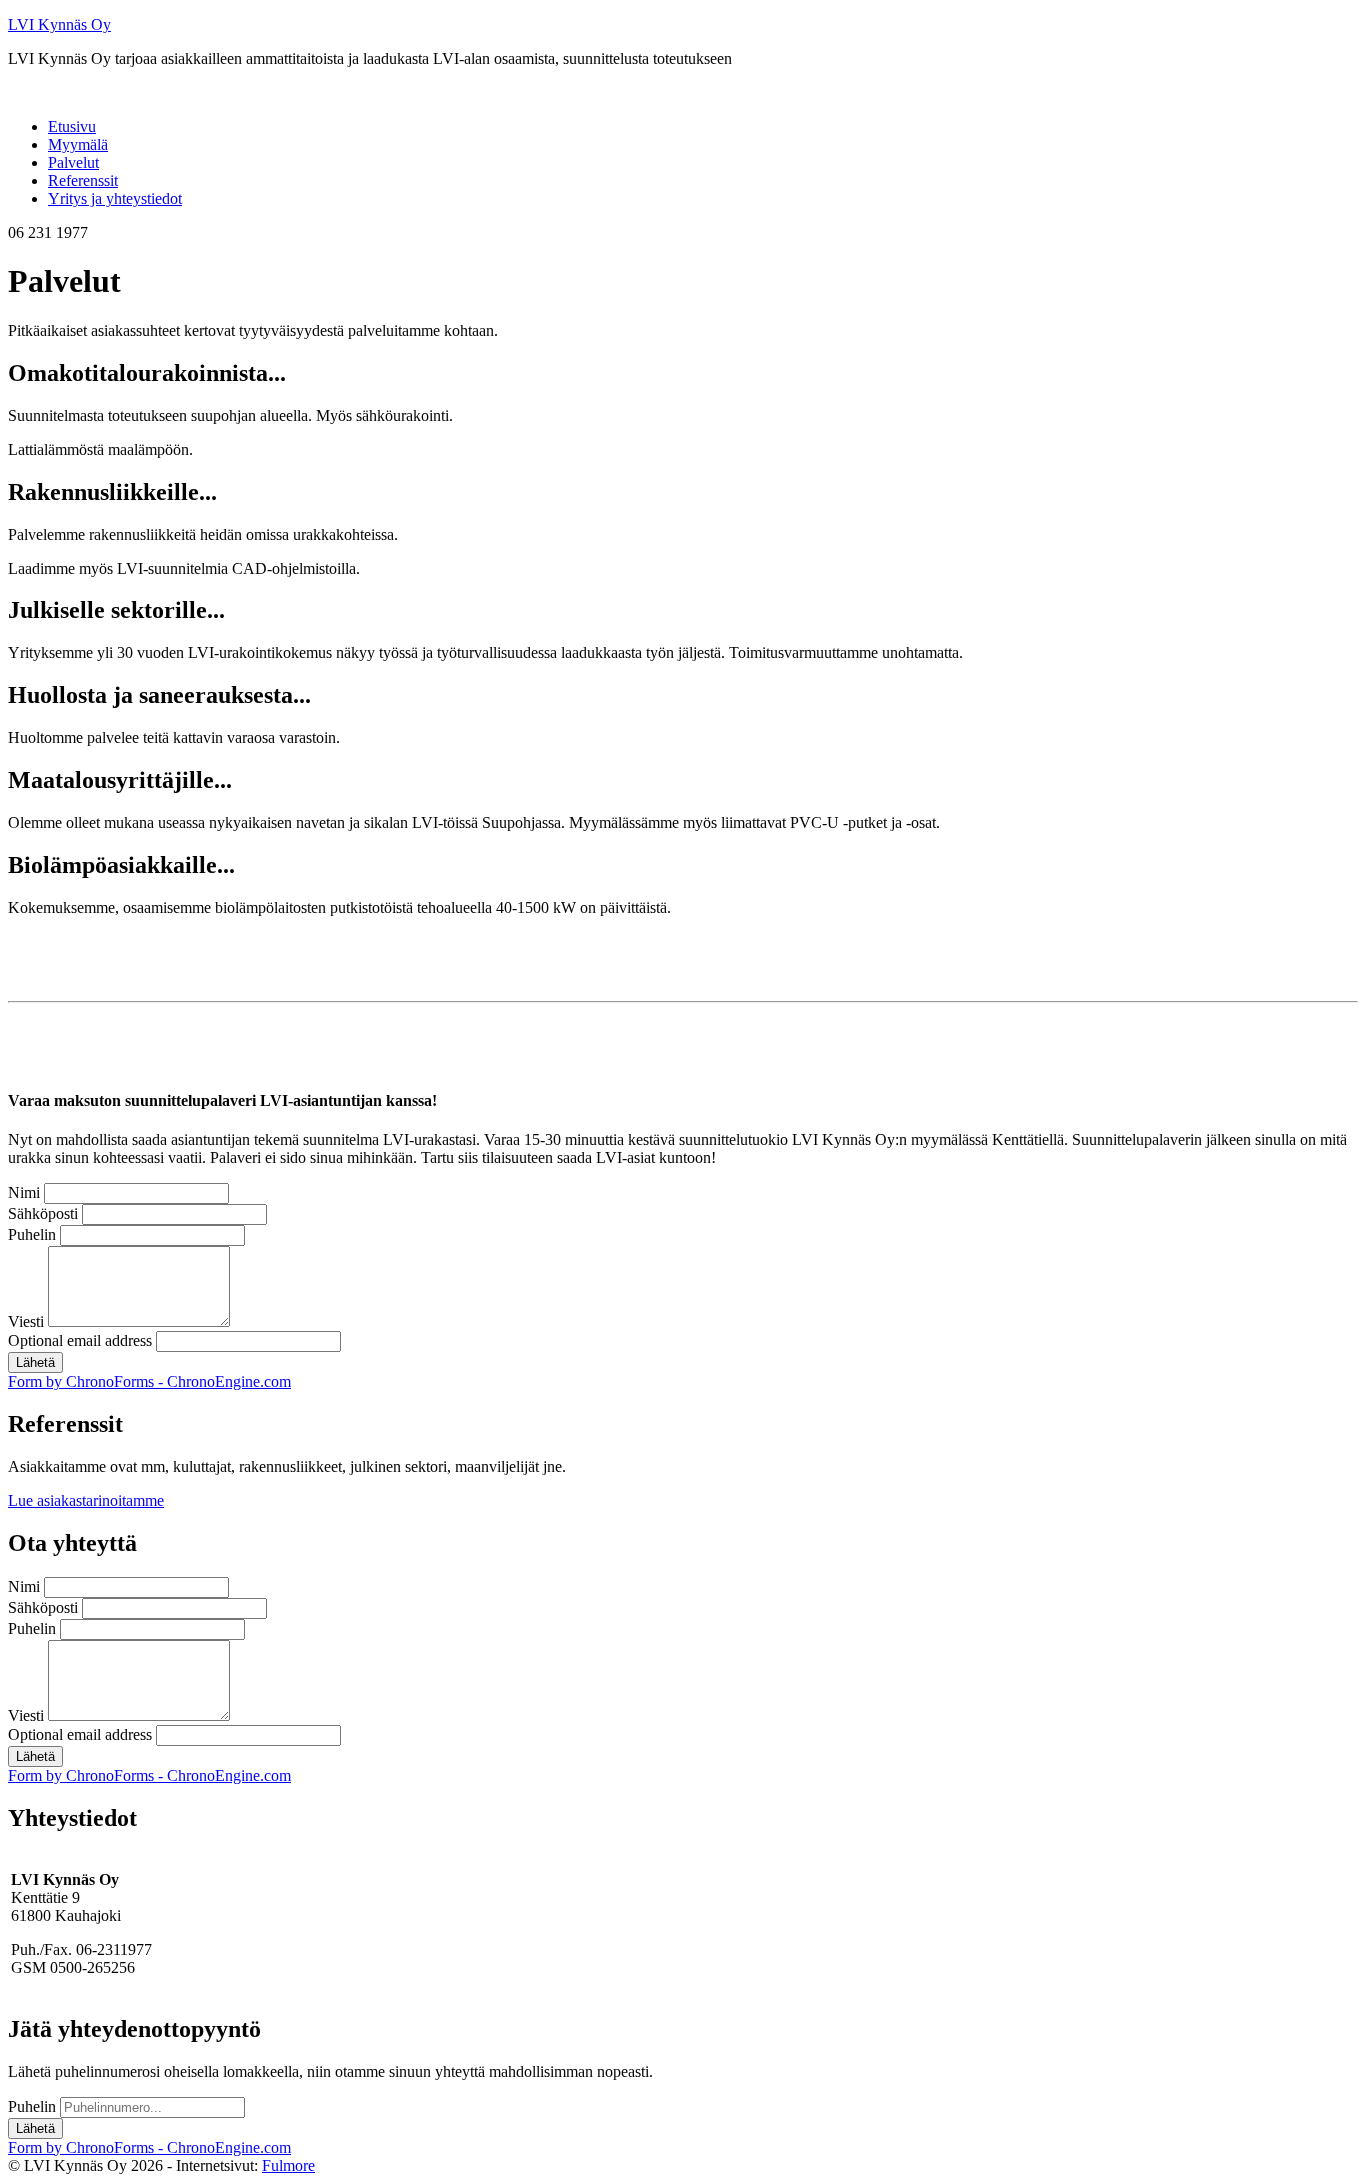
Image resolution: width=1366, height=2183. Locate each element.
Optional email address (80, 1340)
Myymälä (78, 144)
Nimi (24, 1192)
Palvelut (73, 162)
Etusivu (72, 126)
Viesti (26, 1321)
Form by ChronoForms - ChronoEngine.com (149, 1381)
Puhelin (32, 1234)
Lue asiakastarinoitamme (86, 1500)
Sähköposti (43, 1213)
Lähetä (35, 1362)
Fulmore (288, 2165)
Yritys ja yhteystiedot (115, 198)
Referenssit (83, 180)
